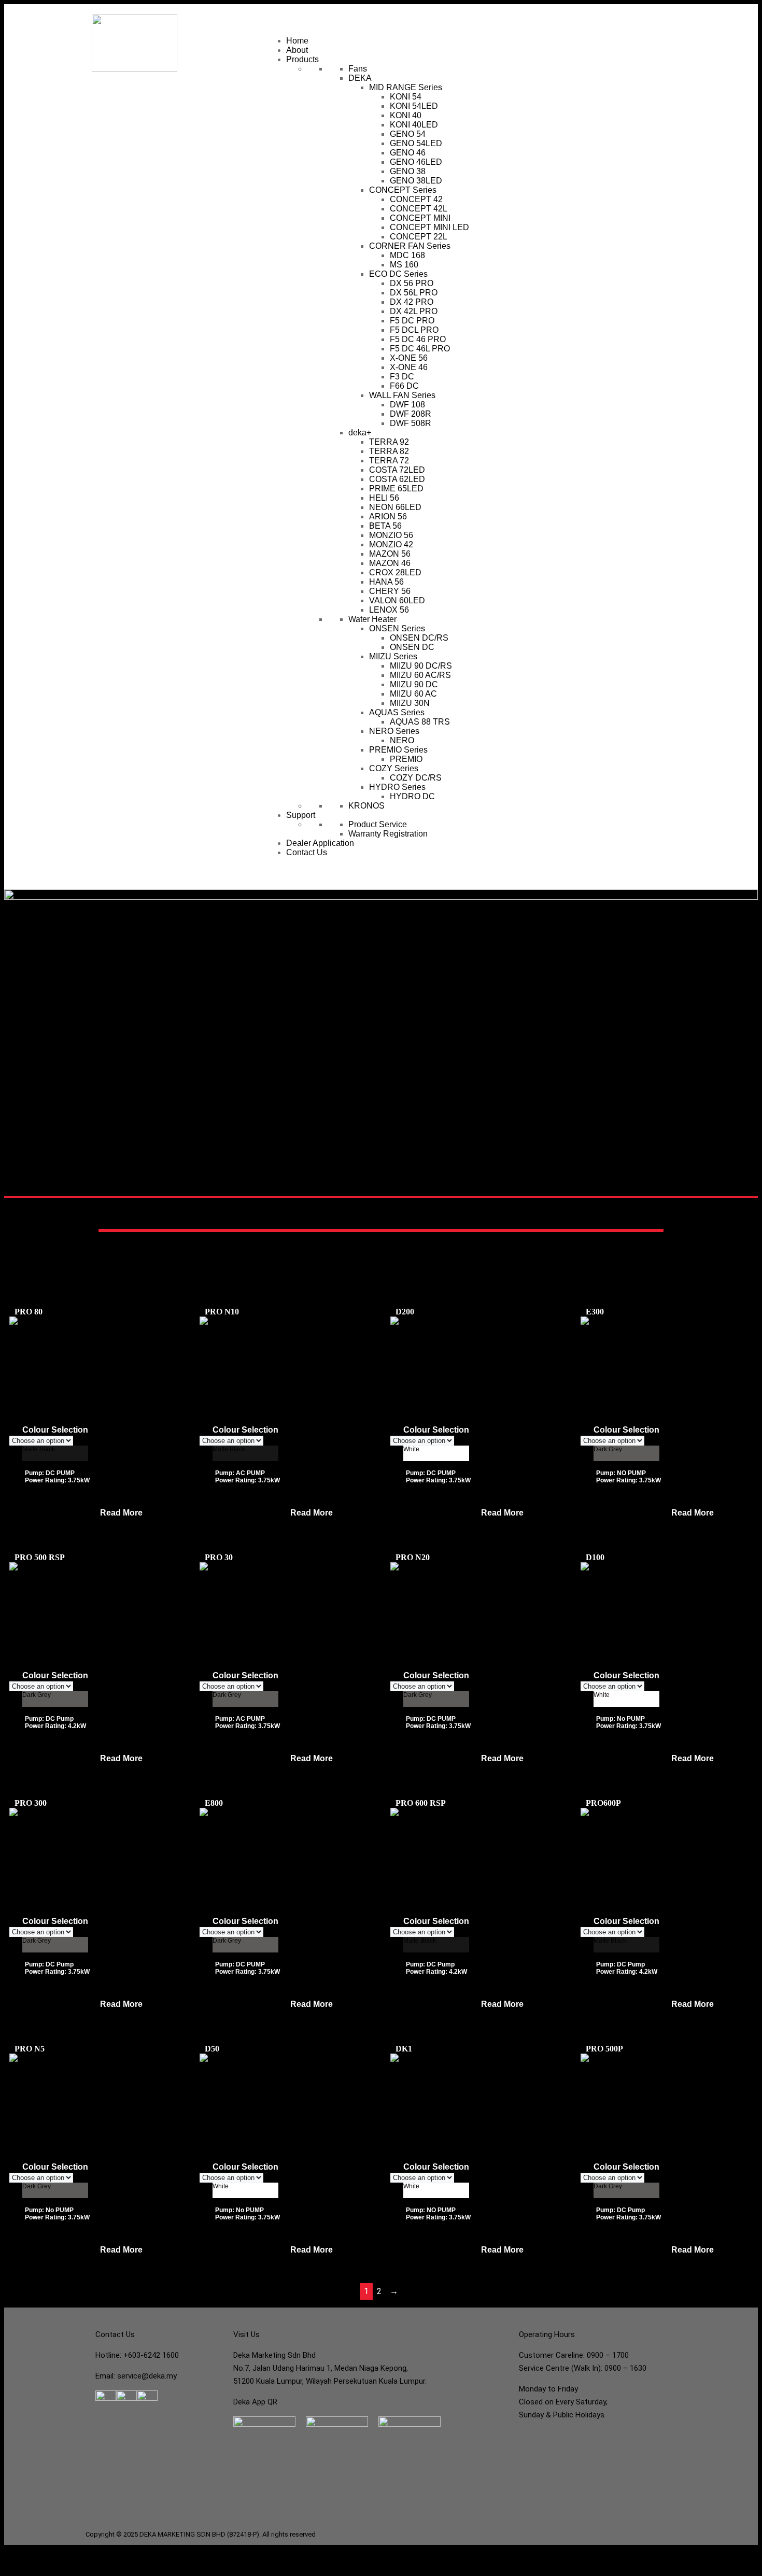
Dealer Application (320, 843)
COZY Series (394, 768)
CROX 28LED (395, 572)
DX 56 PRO (412, 283)
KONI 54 (406, 97)
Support (301, 815)
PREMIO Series (398, 750)
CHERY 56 (390, 591)
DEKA (360, 78)
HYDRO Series (397, 787)
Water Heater (372, 619)
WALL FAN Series (402, 395)
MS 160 (404, 265)
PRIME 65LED (396, 489)
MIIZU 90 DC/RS (421, 666)
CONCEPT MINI (420, 218)
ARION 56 (388, 516)
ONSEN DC (412, 647)
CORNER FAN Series (410, 246)
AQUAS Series (397, 712)
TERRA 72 (389, 461)
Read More (121, 1513)
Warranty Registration (388, 834)
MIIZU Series (393, 656)
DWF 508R (411, 423)
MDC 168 (407, 255)
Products (302, 59)
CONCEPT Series (403, 190)
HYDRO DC (412, 796)
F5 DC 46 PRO (418, 339)
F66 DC (404, 386)
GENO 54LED (416, 143)
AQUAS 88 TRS (420, 722)
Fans (358, 69)
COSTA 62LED (397, 479)
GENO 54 (408, 134)
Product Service (378, 824)
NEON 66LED (395, 507)
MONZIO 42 (391, 544)
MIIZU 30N (410, 703)
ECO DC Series (398, 274)
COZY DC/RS (416, 778)
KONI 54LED (414, 106)
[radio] (55, 1453)
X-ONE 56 (409, 358)
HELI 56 (384, 498)
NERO (402, 740)
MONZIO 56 (391, 535)
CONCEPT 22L (419, 237)
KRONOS (366, 806)
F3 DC (402, 377)
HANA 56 (386, 582)
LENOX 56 (389, 610)
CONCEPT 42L (419, 209)
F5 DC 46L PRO (420, 349)
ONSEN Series (397, 628)
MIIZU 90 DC (414, 684)
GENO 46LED (416, 162)
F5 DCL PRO (414, 330)
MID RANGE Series (406, 87)
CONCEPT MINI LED (429, 227)
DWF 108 (407, 405)
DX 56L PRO (414, 293)
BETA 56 (385, 526)
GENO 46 (408, 153)
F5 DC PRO (412, 321)
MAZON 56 (390, 554)
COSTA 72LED (397, 470)
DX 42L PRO (414, 311)
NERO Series (394, 731)
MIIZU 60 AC (413, 694)
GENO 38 (408, 171)
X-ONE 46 (409, 367)
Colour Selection (55, 1430)
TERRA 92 (389, 442)
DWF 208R (411, 414)
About (297, 50)
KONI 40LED (414, 125)
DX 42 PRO (412, 302)
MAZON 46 (390, 563)
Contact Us (307, 852)
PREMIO (406, 759)
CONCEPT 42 (416, 199)
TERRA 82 (389, 451)
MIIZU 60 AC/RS (420, 675)
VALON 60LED (397, 600)
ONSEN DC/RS (419, 638)
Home (297, 41)
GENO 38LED (416, 181)
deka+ (360, 433)
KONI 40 (406, 115)
